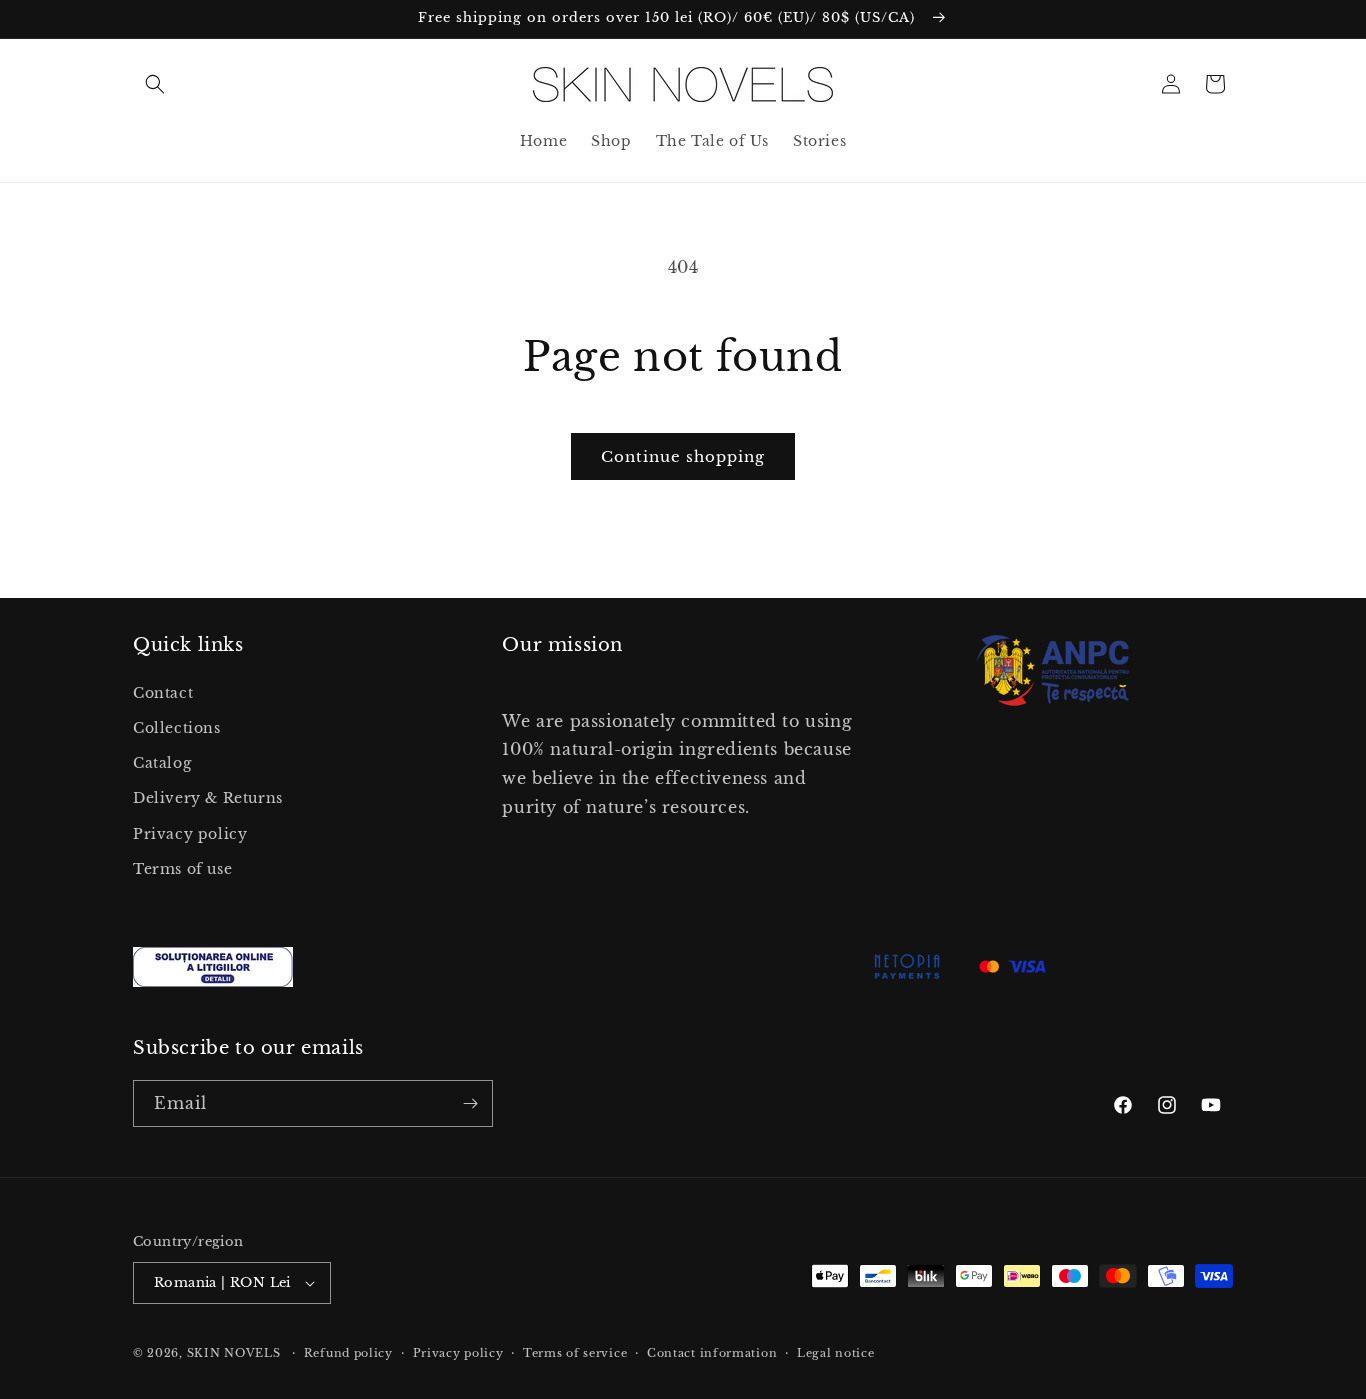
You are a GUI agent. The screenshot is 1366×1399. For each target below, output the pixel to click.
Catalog (162, 763)
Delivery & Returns (208, 798)
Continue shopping (683, 456)
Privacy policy (190, 834)
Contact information (712, 1353)
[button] (155, 84)
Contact (163, 693)
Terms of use (182, 869)
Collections (177, 728)
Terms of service (575, 1353)
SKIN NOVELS (234, 1353)
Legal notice (835, 1353)
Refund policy (348, 1353)
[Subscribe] (470, 1103)
